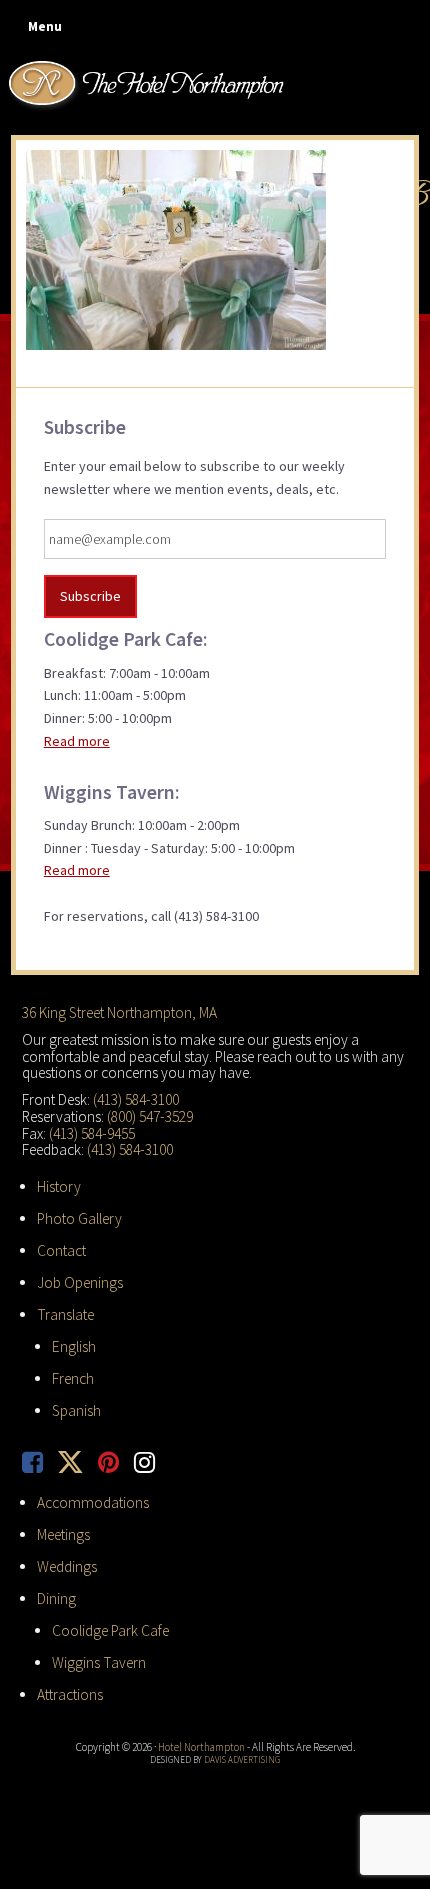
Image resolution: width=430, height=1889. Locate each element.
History (59, 1186)
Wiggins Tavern (99, 1662)
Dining (56, 1598)
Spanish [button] (76, 1410)
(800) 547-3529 (150, 1116)
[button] (41, 27)
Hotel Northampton (149, 85)
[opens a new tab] (40, 1462)
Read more (77, 741)
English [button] (74, 1346)
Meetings (63, 1534)
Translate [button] (65, 1314)
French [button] (73, 1378)
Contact (61, 1250)
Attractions (70, 1694)
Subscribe (90, 596)
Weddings (67, 1566)
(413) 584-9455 (92, 1133)
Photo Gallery (79, 1218)
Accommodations (93, 1502)
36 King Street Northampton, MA (119, 1012)
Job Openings (80, 1282)
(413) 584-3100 (136, 1099)
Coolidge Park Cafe (110, 1630)
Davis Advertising (242, 1759)
